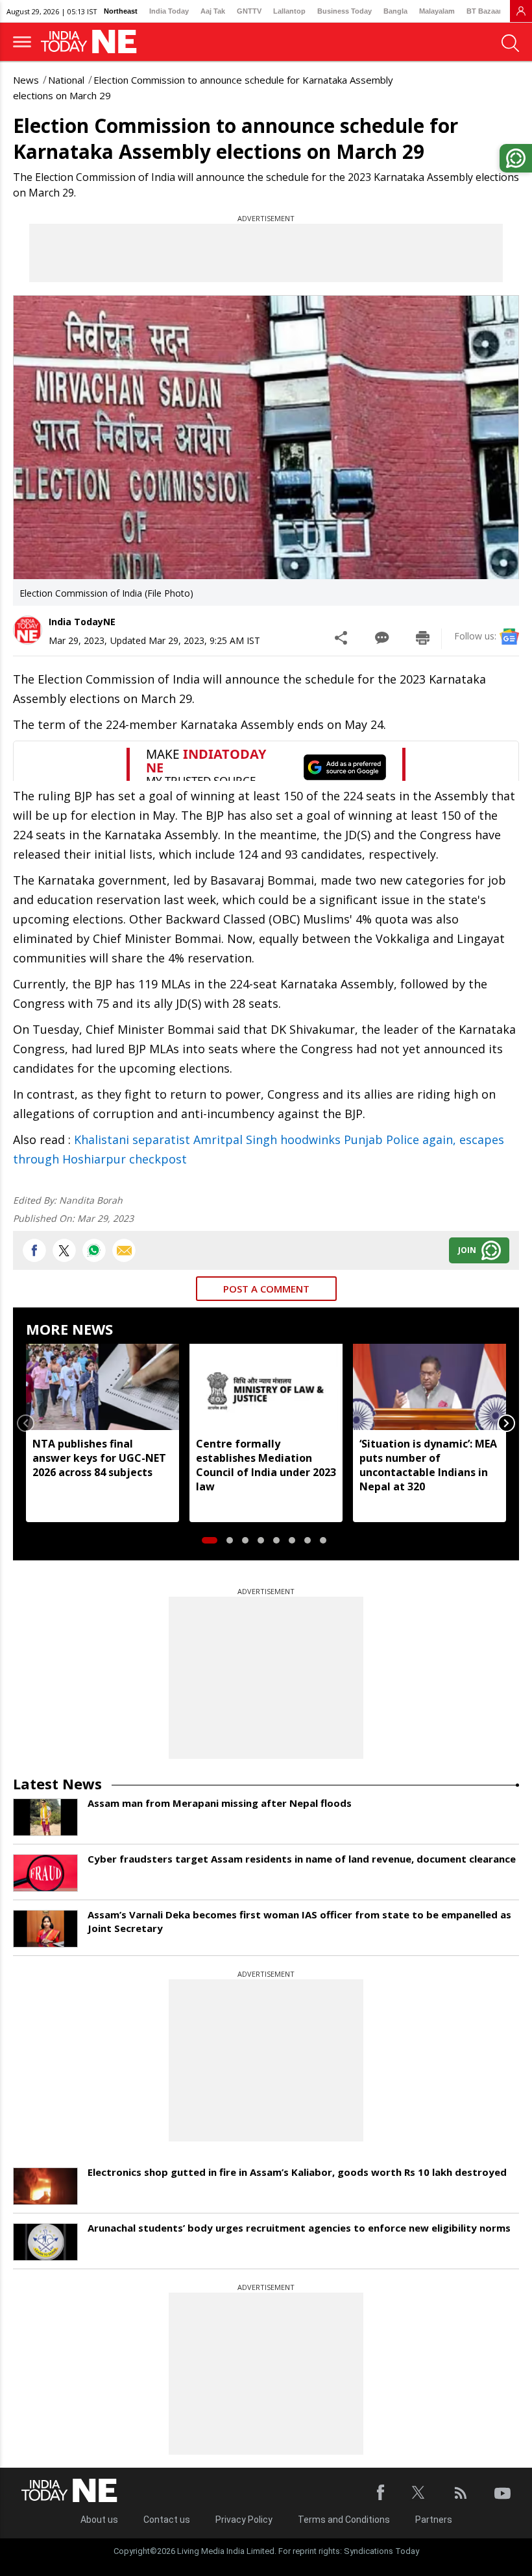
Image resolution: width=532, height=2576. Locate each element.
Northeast (121, 11)
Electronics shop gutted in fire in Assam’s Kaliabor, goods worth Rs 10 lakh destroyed (297, 2172)
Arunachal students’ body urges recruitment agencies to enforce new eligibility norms (299, 2228)
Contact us (167, 2520)
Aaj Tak (213, 11)
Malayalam (437, 11)
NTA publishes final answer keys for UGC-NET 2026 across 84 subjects (99, 1458)
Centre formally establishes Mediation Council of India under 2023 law (266, 1465)
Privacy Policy (244, 2520)
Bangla (395, 11)
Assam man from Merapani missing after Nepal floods (220, 1803)
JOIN (467, 1250)
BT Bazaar (484, 11)
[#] (94, 1250)
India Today (169, 11)
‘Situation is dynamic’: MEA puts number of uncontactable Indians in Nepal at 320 (428, 1465)
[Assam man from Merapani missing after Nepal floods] (45, 1817)
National (66, 80)
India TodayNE (82, 622)
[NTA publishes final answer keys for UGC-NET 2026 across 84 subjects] (103, 1387)
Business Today (345, 11)
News (26, 80)
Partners (434, 2520)
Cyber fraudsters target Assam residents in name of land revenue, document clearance (302, 1859)
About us (99, 2520)
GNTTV (249, 11)
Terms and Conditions (344, 2520)
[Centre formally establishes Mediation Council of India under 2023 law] (266, 1387)
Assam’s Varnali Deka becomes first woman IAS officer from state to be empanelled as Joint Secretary (299, 1921)
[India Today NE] (93, 42)
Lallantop (289, 11)
